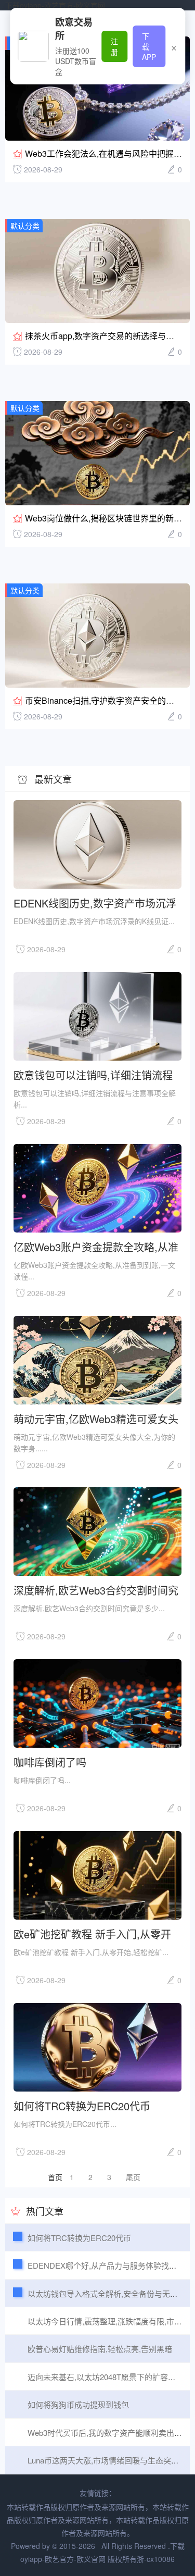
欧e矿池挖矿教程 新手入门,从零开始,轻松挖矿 (92, 1933)
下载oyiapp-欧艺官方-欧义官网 (55, 5)
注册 (114, 46)
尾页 (133, 2177)
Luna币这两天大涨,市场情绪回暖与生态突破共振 (111, 2460)
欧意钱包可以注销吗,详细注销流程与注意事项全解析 (93, 1074)
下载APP (149, 46)
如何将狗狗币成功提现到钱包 (78, 2404)
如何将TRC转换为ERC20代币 (82, 2105)
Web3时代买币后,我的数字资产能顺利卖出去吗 (109, 2432)
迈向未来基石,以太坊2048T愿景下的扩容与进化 (109, 2377)
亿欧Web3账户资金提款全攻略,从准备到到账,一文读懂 (96, 1246)
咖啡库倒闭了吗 (50, 1762)
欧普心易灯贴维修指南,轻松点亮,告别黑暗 (100, 2349)
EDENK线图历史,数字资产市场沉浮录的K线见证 (95, 903)
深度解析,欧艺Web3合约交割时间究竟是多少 (96, 1590)
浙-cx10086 (156, 2559)
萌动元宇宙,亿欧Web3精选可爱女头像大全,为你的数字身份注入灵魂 (96, 1418)
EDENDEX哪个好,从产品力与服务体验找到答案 (110, 2265)
